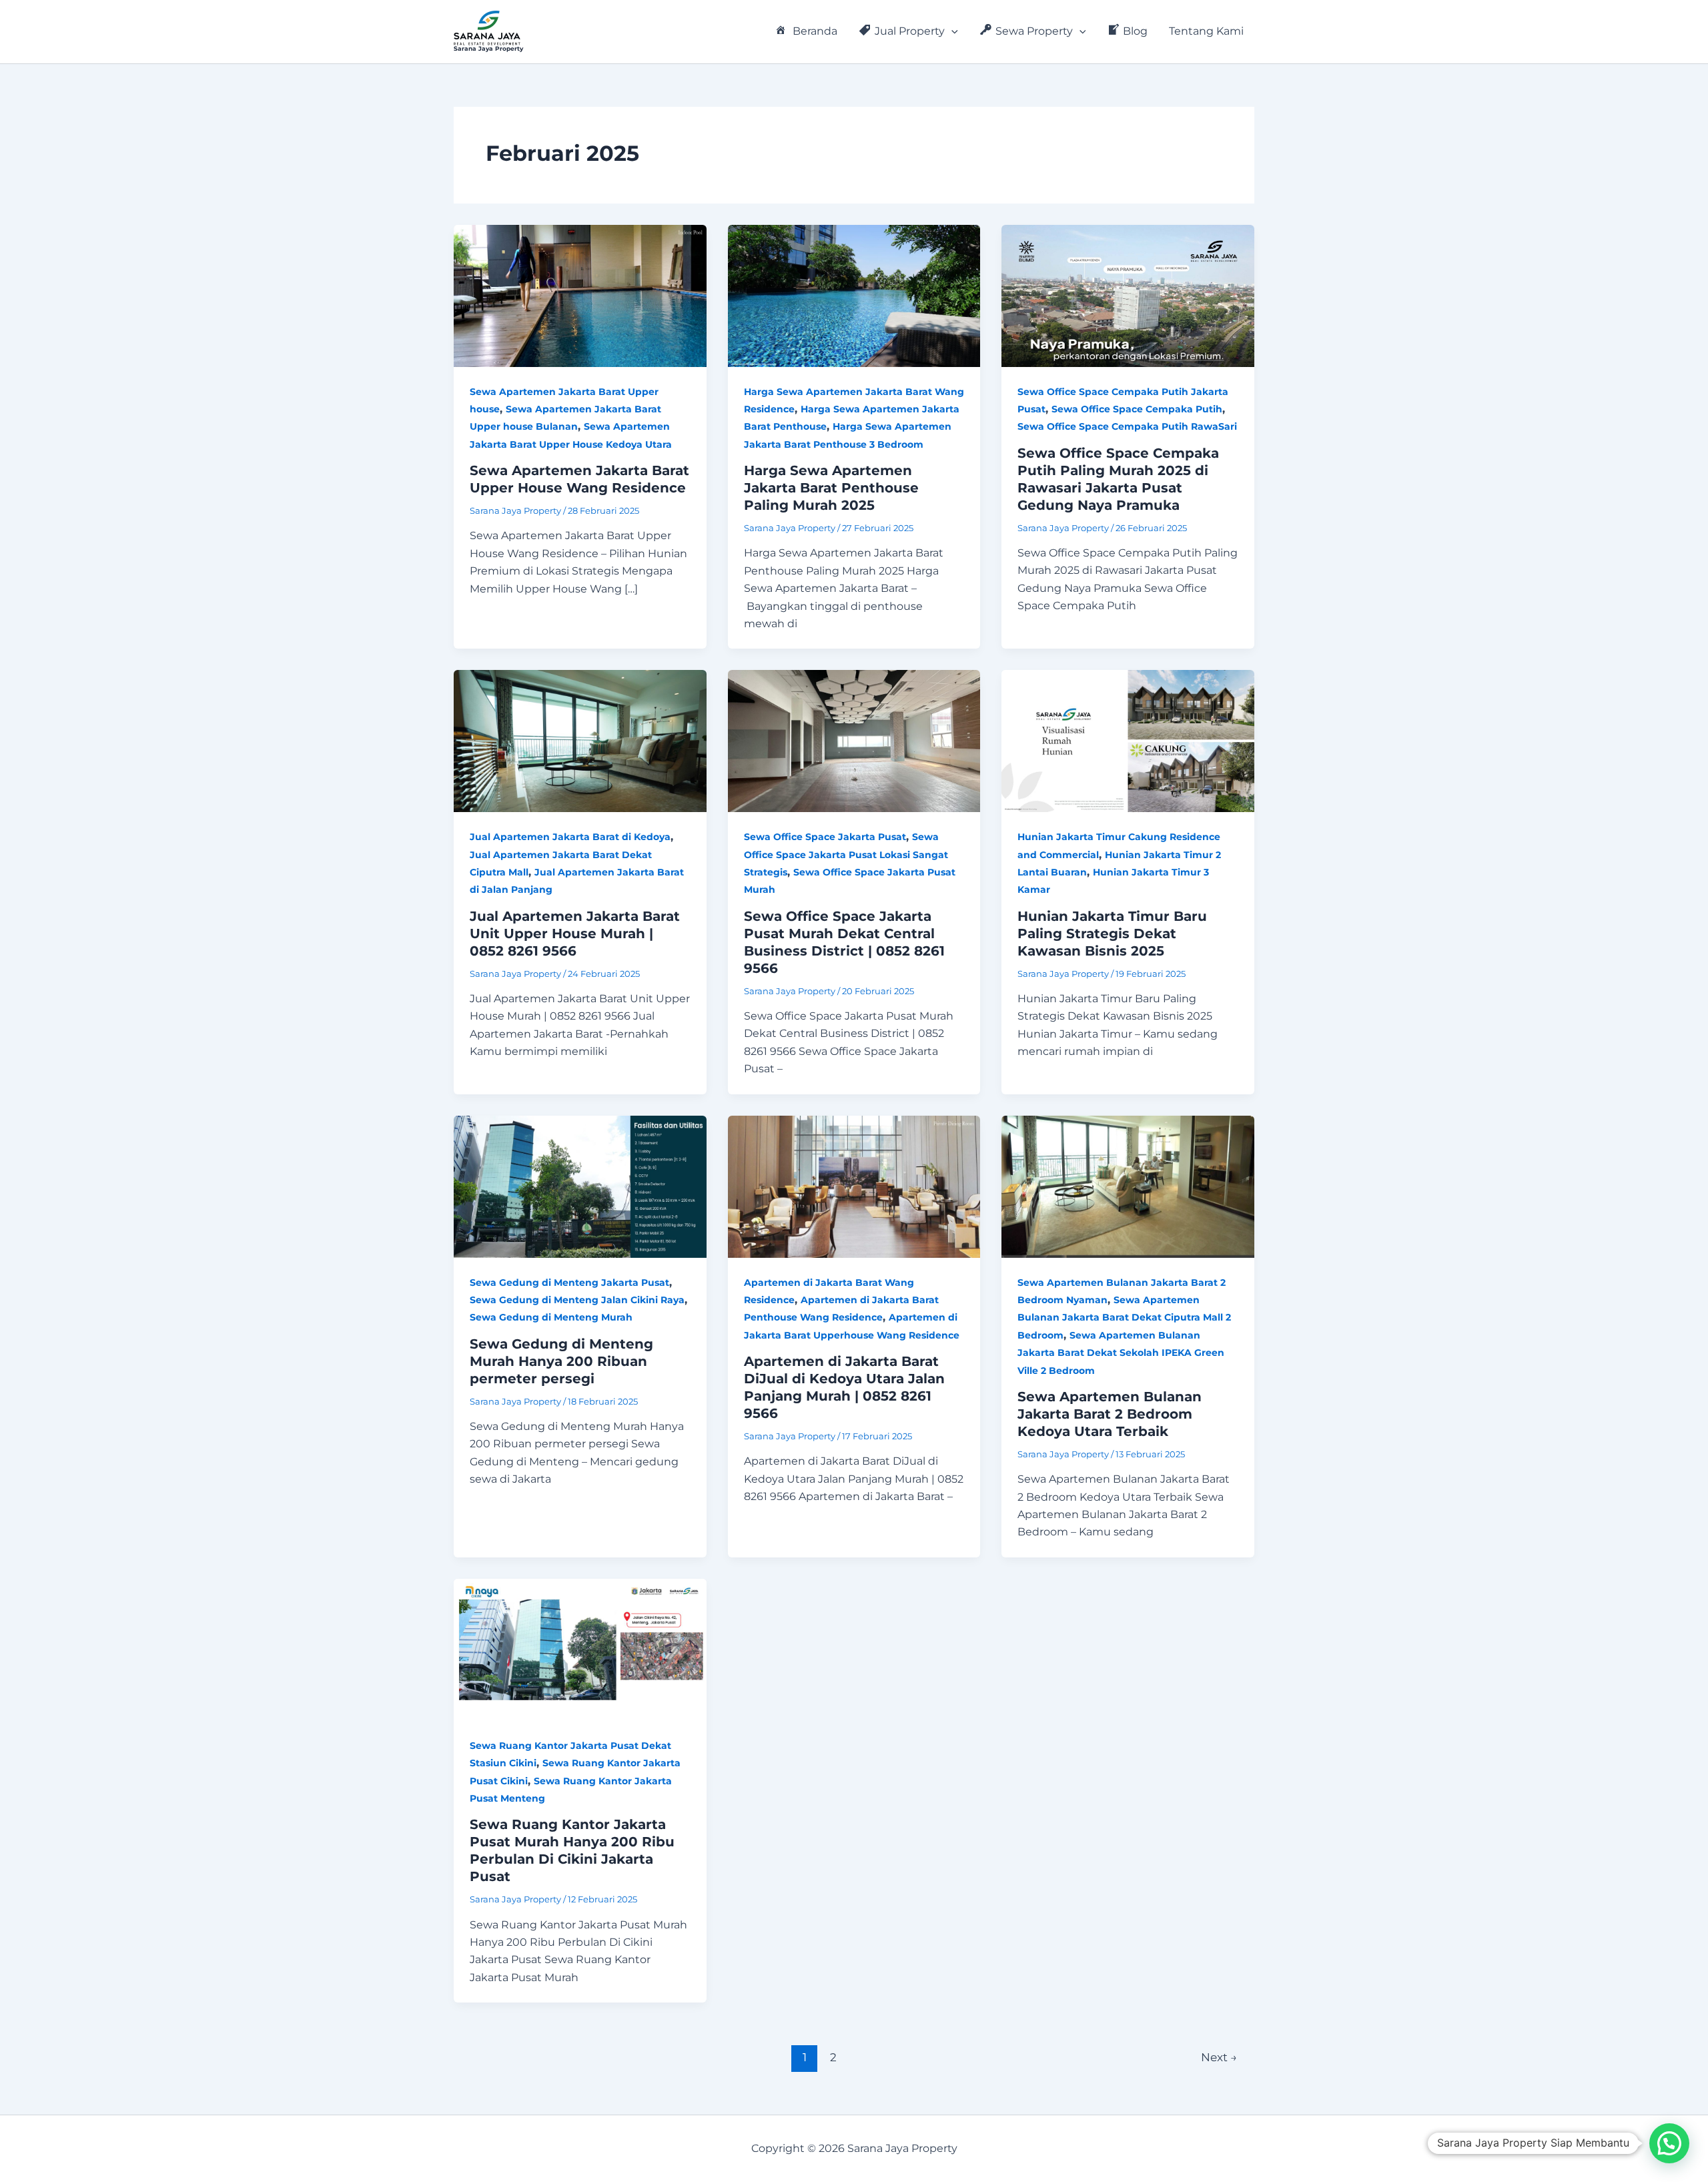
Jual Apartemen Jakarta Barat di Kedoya (570, 837)
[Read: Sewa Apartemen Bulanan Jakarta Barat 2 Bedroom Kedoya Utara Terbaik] (1128, 1185)
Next (1219, 2057)
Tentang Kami (1206, 31)
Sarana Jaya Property (488, 48)
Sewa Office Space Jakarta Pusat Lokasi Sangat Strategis (846, 854)
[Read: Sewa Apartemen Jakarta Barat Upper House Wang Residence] (580, 295)
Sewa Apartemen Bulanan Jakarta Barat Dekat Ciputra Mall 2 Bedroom (1124, 1318)
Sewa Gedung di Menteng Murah (551, 1317)
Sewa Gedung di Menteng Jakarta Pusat (569, 1283)
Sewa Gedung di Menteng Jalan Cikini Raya (577, 1300)
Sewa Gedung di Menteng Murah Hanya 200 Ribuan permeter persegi (561, 1361)
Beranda (815, 31)
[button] (951, 31)
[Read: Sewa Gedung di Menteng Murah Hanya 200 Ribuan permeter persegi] (580, 1185)
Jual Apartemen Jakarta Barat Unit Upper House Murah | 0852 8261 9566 (575, 934)
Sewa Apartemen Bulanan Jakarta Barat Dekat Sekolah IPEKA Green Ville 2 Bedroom (1121, 1353)
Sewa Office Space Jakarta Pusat (825, 837)
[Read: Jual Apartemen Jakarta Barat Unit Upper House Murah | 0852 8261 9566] (580, 740)
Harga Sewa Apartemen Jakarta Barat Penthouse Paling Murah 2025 (831, 488)
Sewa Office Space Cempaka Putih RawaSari (1127, 426)
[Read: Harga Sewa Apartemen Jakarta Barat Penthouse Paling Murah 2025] (854, 295)
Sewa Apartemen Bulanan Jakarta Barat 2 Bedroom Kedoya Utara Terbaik (1110, 1414)
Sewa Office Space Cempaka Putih (1137, 409)
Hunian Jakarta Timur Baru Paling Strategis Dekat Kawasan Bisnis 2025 (1112, 934)
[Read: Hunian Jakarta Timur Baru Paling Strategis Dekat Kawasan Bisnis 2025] (1128, 740)
